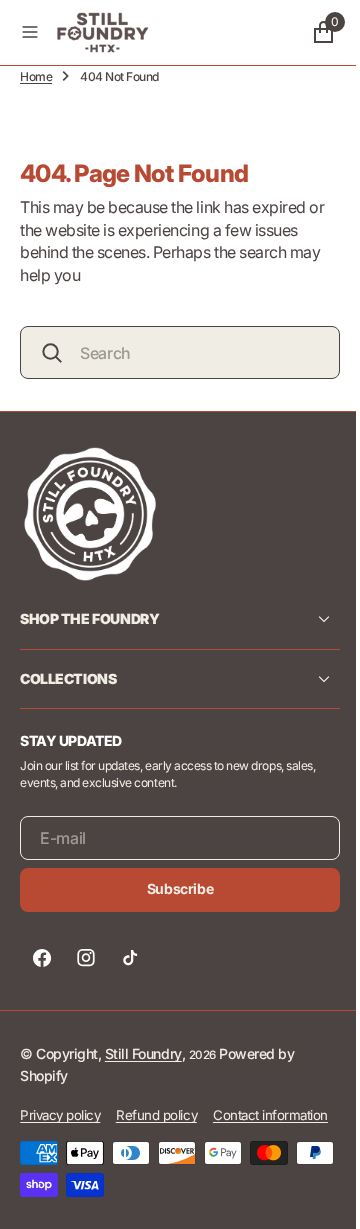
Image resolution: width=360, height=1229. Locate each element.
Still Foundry (143, 1052)
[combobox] (172, 352)
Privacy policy (60, 1114)
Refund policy (156, 1114)
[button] (30, 32)
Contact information (77, 1153)
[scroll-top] (311, 1195)
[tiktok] (130, 957)
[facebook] (42, 957)
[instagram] (86, 957)
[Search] (52, 353)
